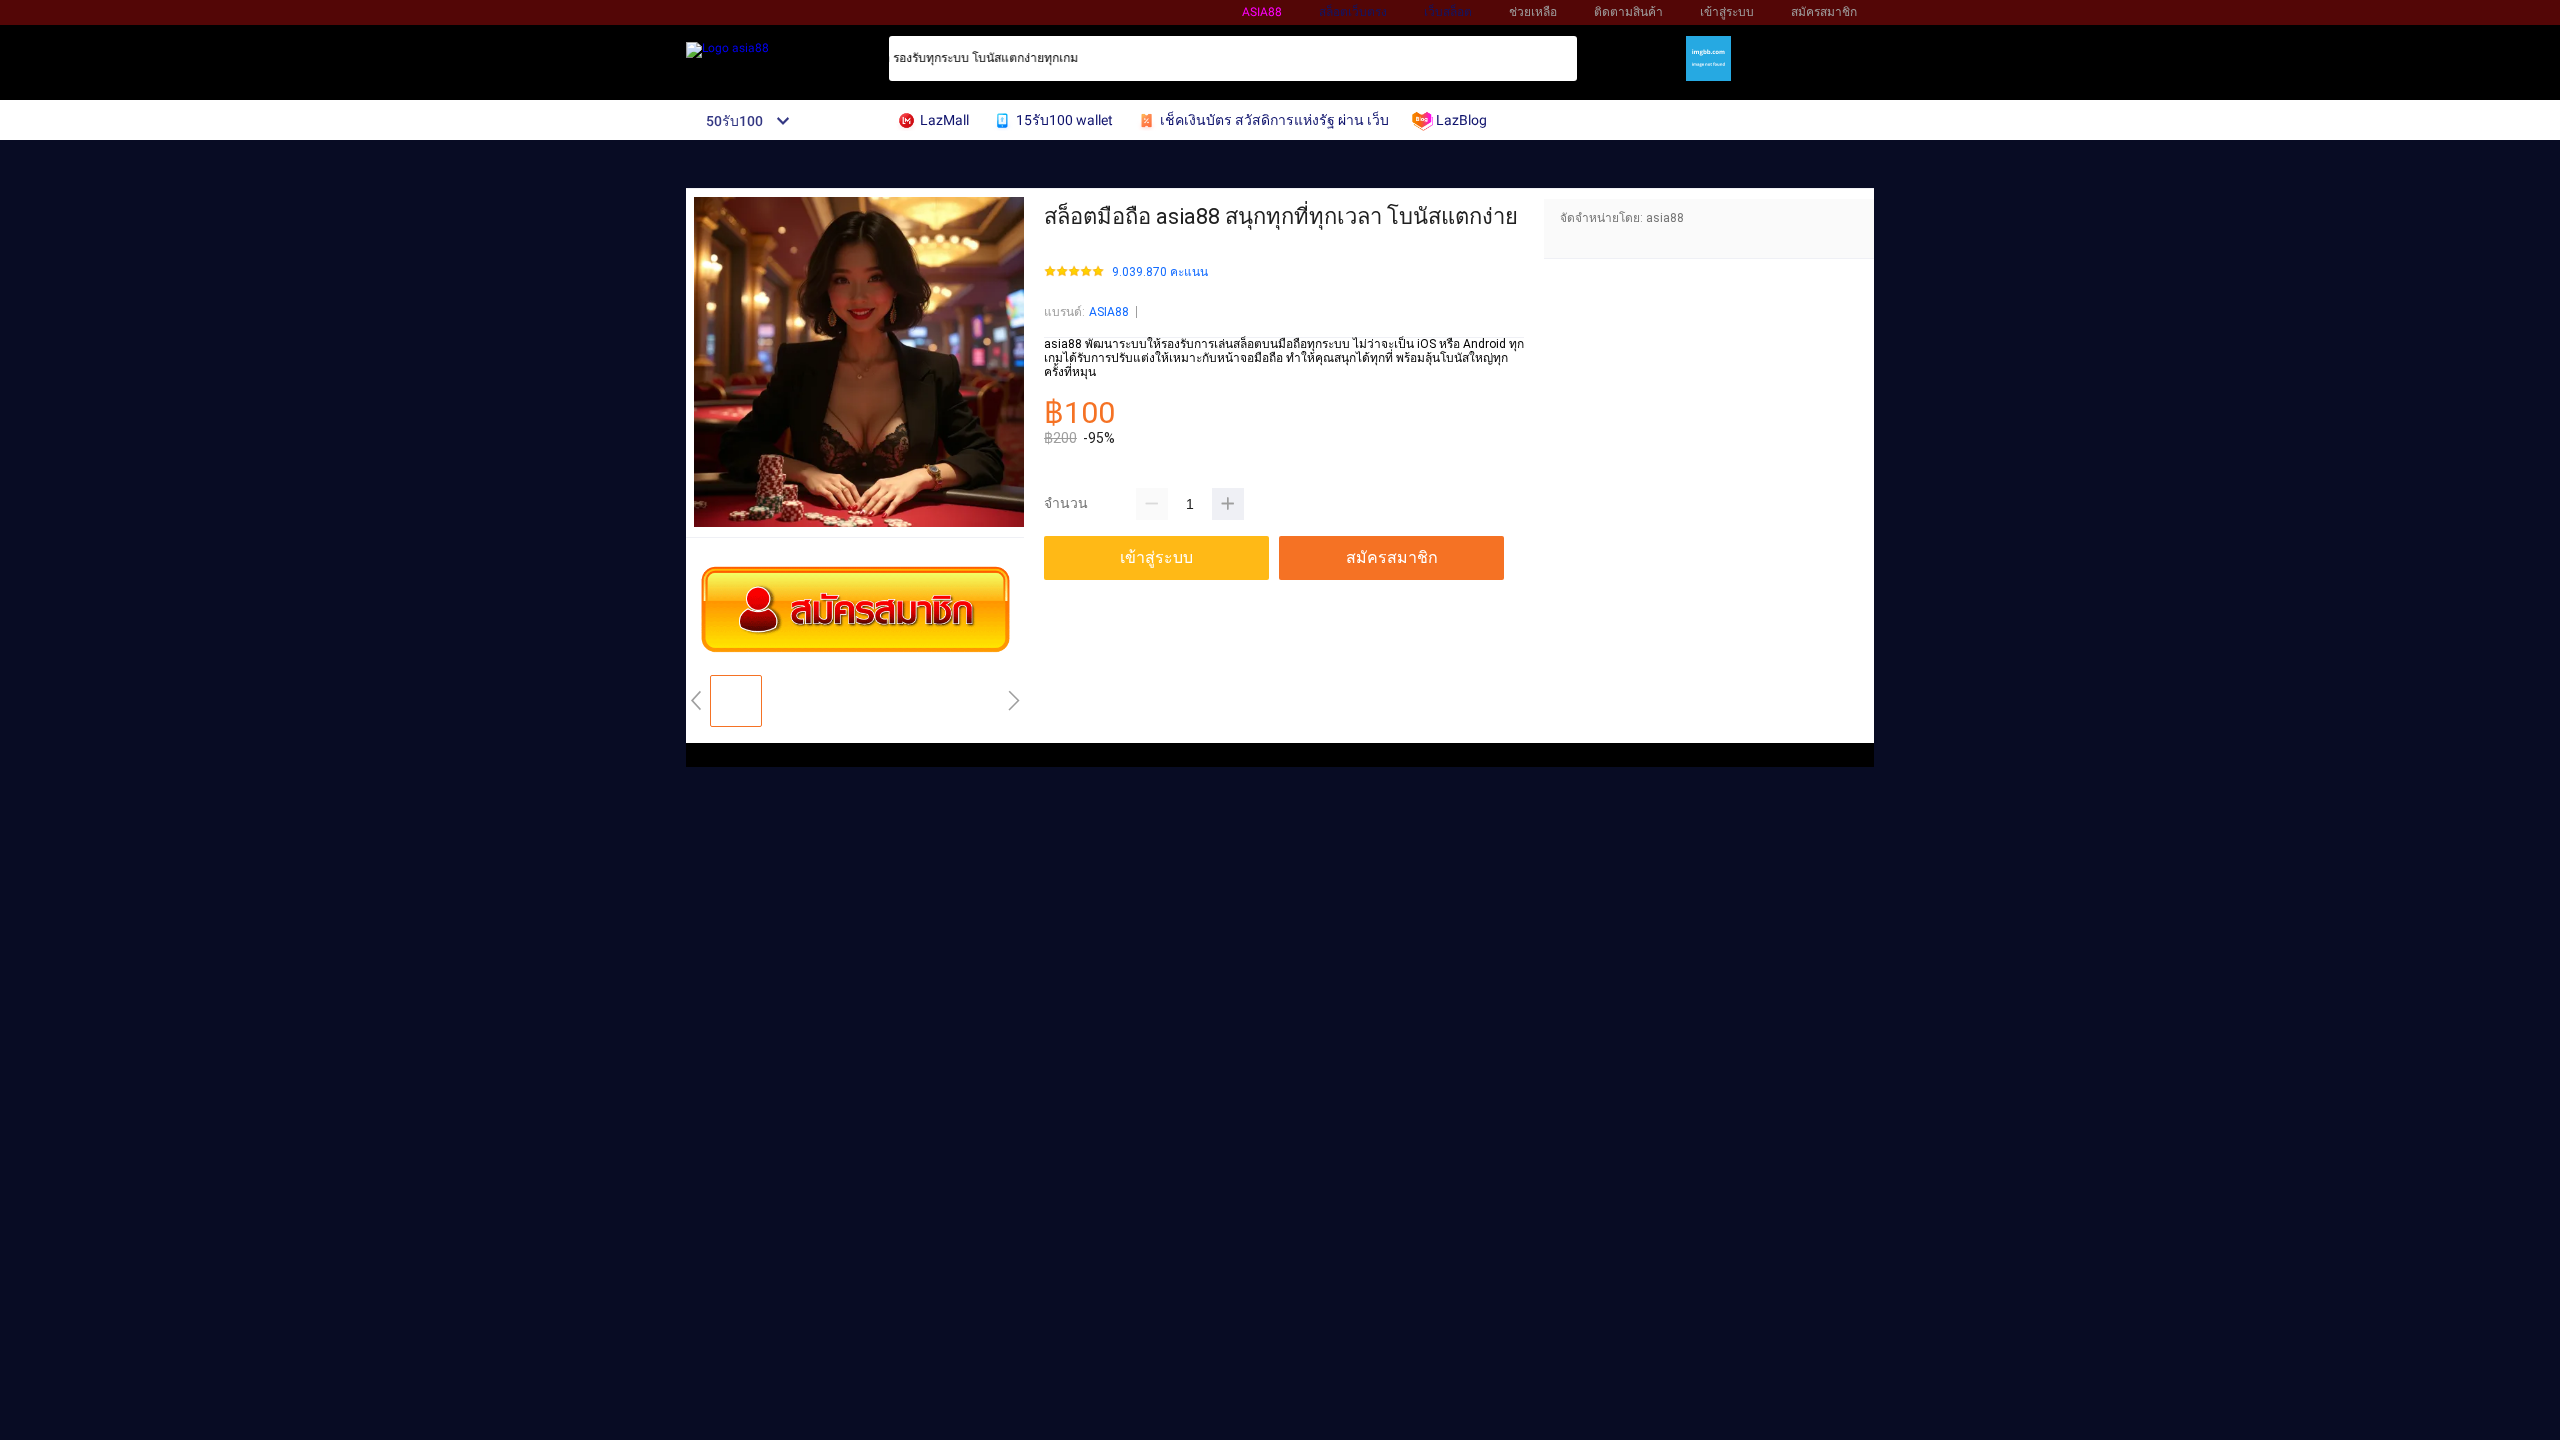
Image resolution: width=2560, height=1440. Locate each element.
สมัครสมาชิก (1824, 12)
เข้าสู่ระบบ (1727, 12)
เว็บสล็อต (1448, 12)
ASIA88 (1109, 312)
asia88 (1262, 12)
